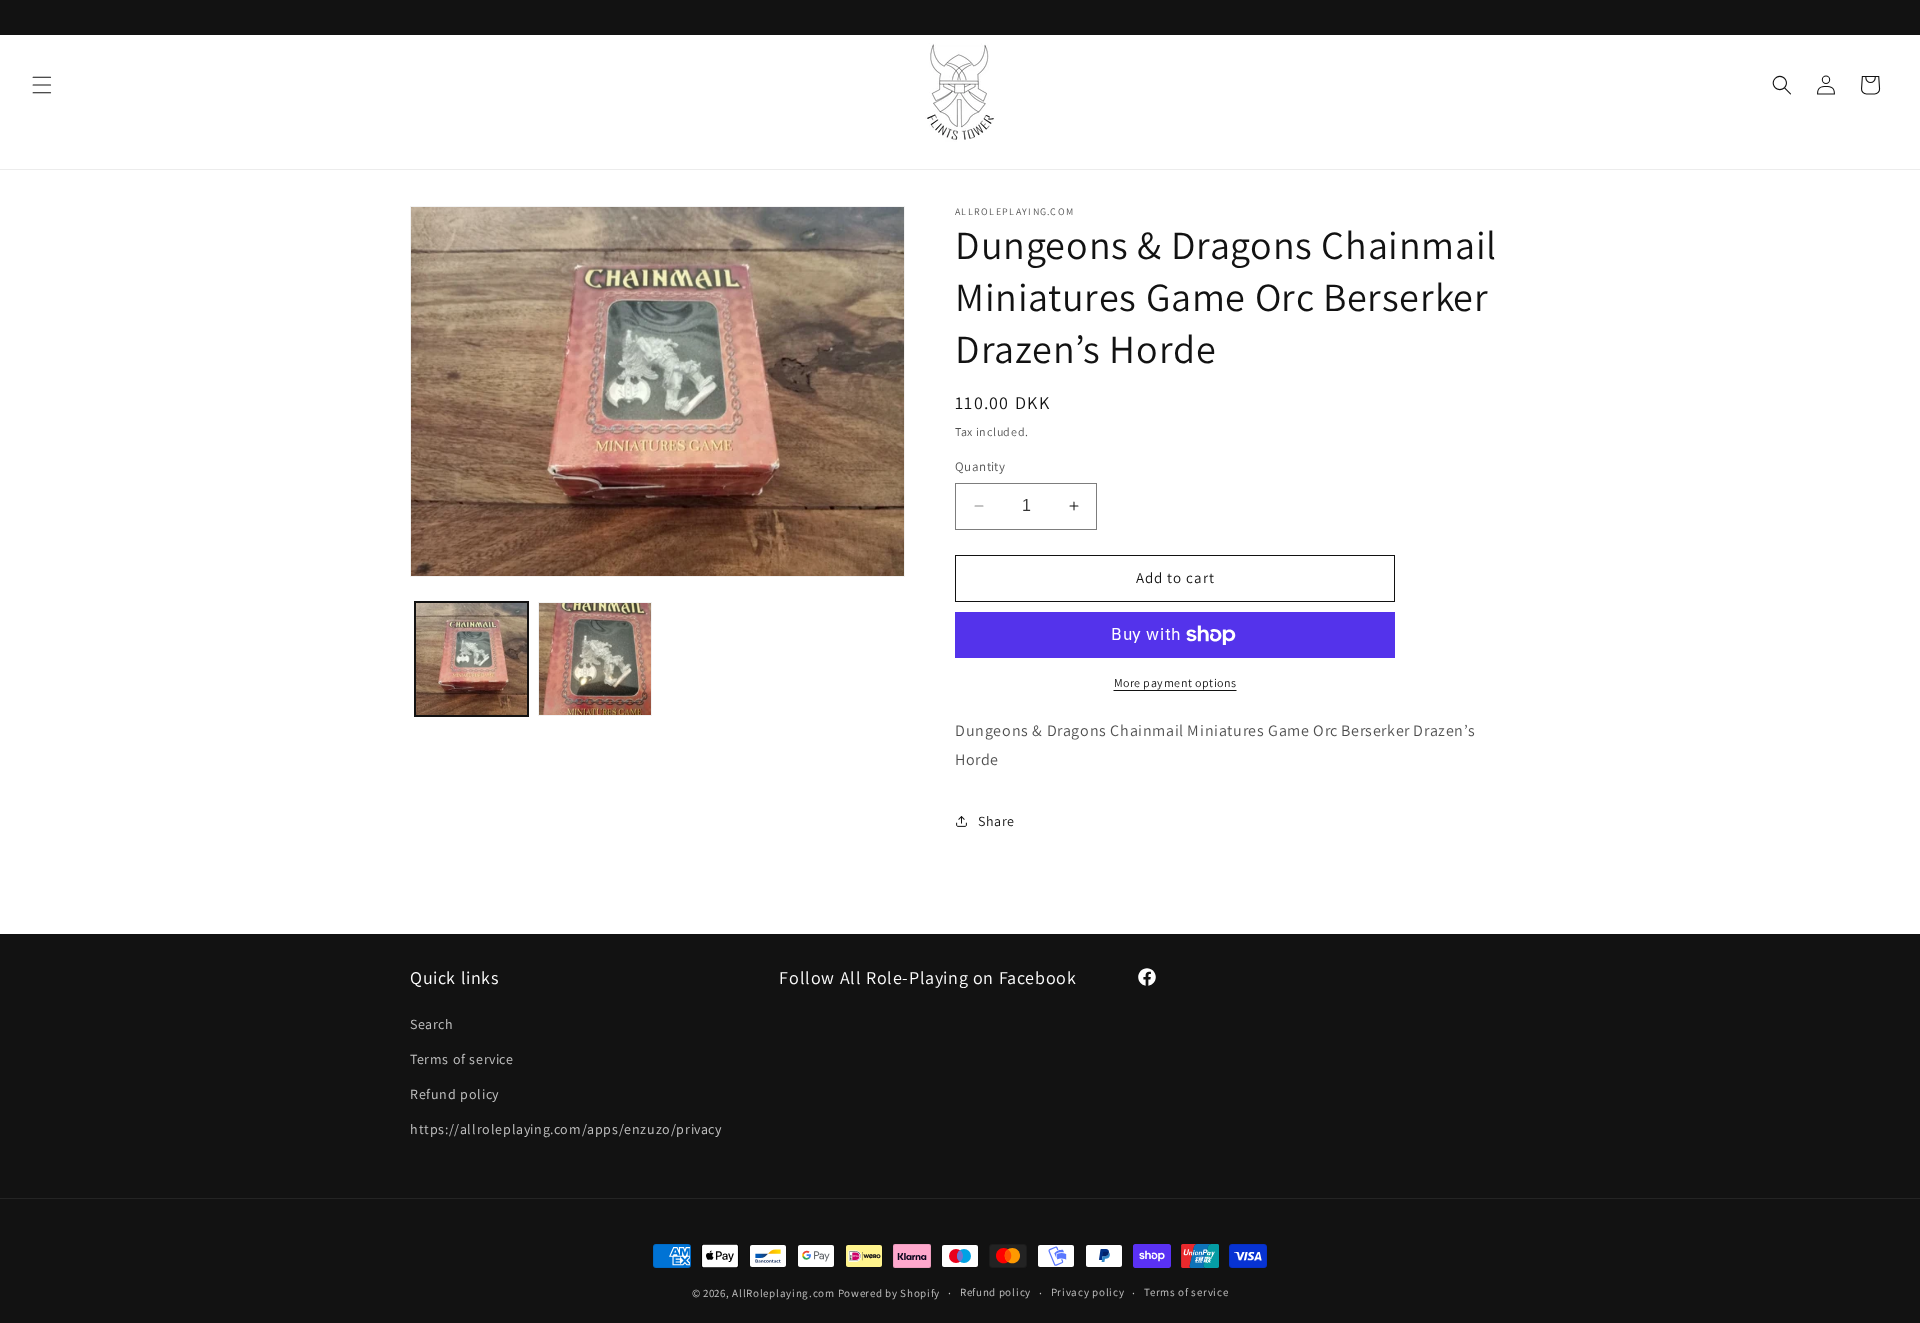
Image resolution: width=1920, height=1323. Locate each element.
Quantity (980, 466)
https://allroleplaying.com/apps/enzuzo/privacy (566, 1129)
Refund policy (454, 1094)
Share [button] (996, 821)
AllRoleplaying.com (783, 1293)
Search (432, 1024)
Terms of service (462, 1059)
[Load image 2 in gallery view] (594, 658)
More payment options (1175, 682)
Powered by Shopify (889, 1293)
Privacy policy (1088, 1292)
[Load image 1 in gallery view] (471, 658)
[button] (42, 85)
